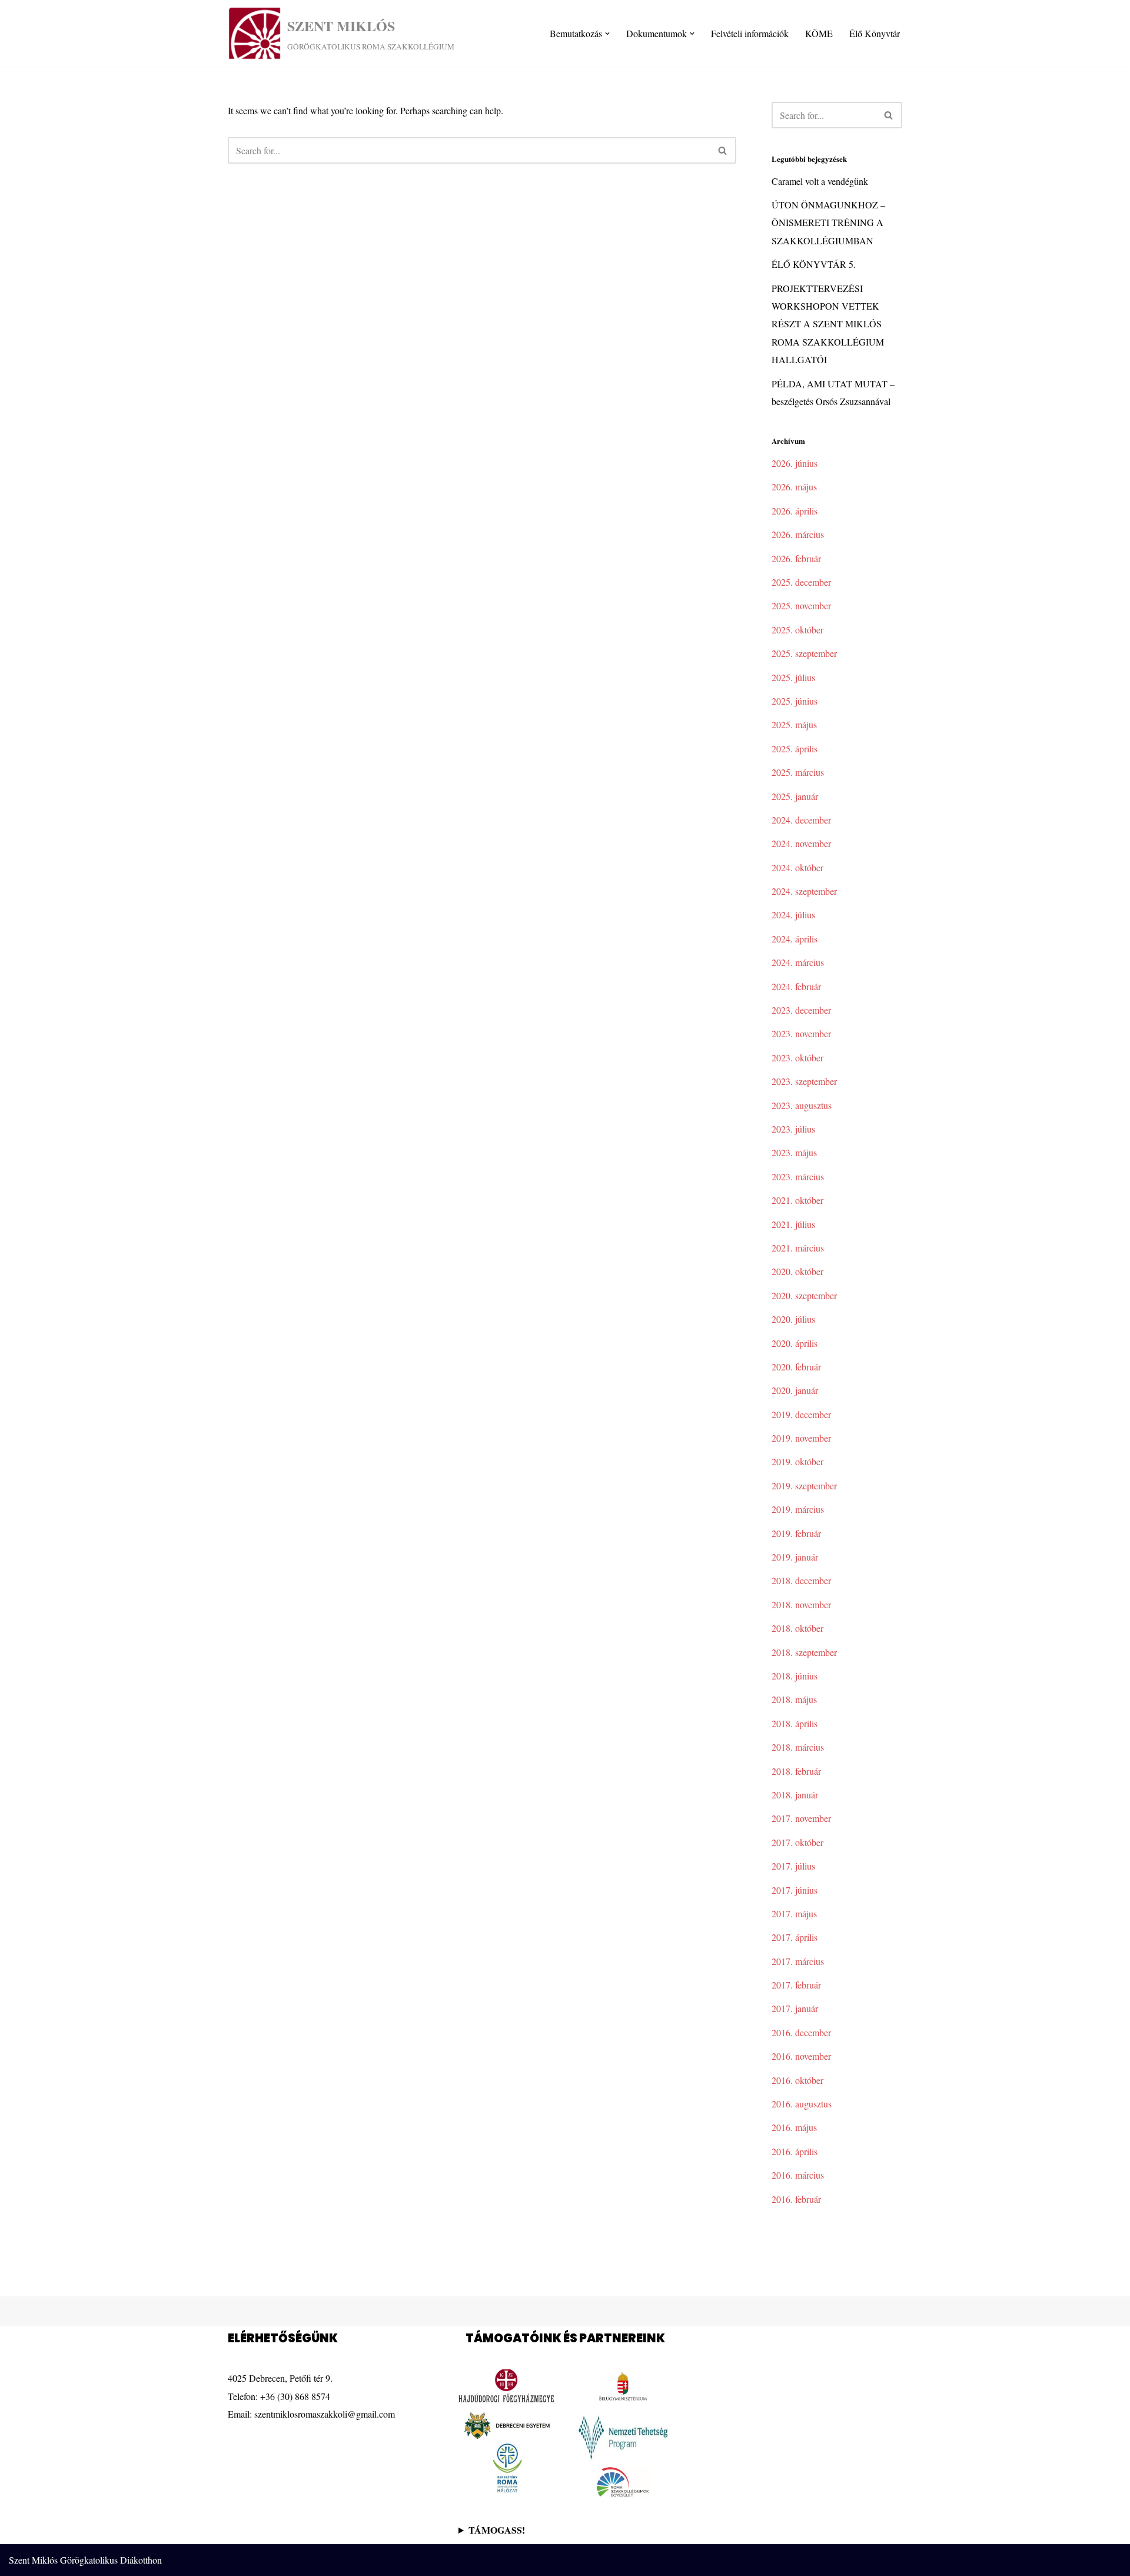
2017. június (795, 1890)
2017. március (798, 1961)
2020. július (793, 1319)
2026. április (795, 511)
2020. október (797, 1271)
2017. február (796, 1985)
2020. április (795, 1343)
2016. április (795, 2151)
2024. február (796, 986)
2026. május (794, 487)
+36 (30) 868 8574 (295, 2396)
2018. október (797, 1628)
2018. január (795, 1795)
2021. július (793, 1224)
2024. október (797, 867)
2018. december (801, 1580)
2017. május (794, 1913)
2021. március (798, 1248)
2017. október (797, 1842)
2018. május (794, 1699)
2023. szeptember (804, 1081)
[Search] (723, 150)
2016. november (801, 2056)
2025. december (801, 582)
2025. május (794, 724)
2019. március (798, 1509)
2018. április (795, 1723)
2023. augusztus (802, 1105)
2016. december (801, 2032)
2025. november (801, 605)
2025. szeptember (804, 653)
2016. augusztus (802, 2104)
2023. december (801, 1010)
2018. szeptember (804, 1652)
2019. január (795, 1557)
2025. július (793, 677)
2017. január (795, 2008)
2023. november (801, 1033)
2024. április (795, 939)
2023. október (797, 1058)
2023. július (793, 1129)
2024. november (801, 843)
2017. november (801, 1818)
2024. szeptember (804, 891)
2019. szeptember (804, 1485)
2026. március (798, 534)
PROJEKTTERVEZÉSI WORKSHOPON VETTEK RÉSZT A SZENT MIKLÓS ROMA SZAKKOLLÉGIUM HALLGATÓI (828, 324)
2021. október (797, 1200)
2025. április (795, 748)
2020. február (796, 1367)
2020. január (795, 1390)
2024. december (801, 820)
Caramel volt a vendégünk (820, 181)
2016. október (797, 2080)
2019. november (801, 1438)
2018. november (801, 1604)
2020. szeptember (804, 1295)
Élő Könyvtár (875, 33)
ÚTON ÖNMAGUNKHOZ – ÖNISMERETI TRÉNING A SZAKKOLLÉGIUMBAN (828, 223)
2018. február (796, 1771)
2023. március (798, 1176)
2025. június (795, 701)
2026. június (795, 463)
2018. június (795, 1676)
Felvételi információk (750, 33)
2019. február (796, 1533)
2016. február (796, 2199)
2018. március (798, 1747)
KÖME (819, 33)
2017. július (793, 1866)
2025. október (797, 630)
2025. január (795, 796)
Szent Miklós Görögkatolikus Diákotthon (85, 2560)
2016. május (794, 2127)
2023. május (794, 1152)
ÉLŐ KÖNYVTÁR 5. (814, 264)
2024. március (798, 962)
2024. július (793, 914)
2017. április (795, 1937)
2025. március (798, 772)
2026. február (796, 558)
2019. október (797, 1461)
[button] (607, 34)
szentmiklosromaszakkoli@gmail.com (325, 2414)
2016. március (798, 2175)
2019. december (801, 1414)
